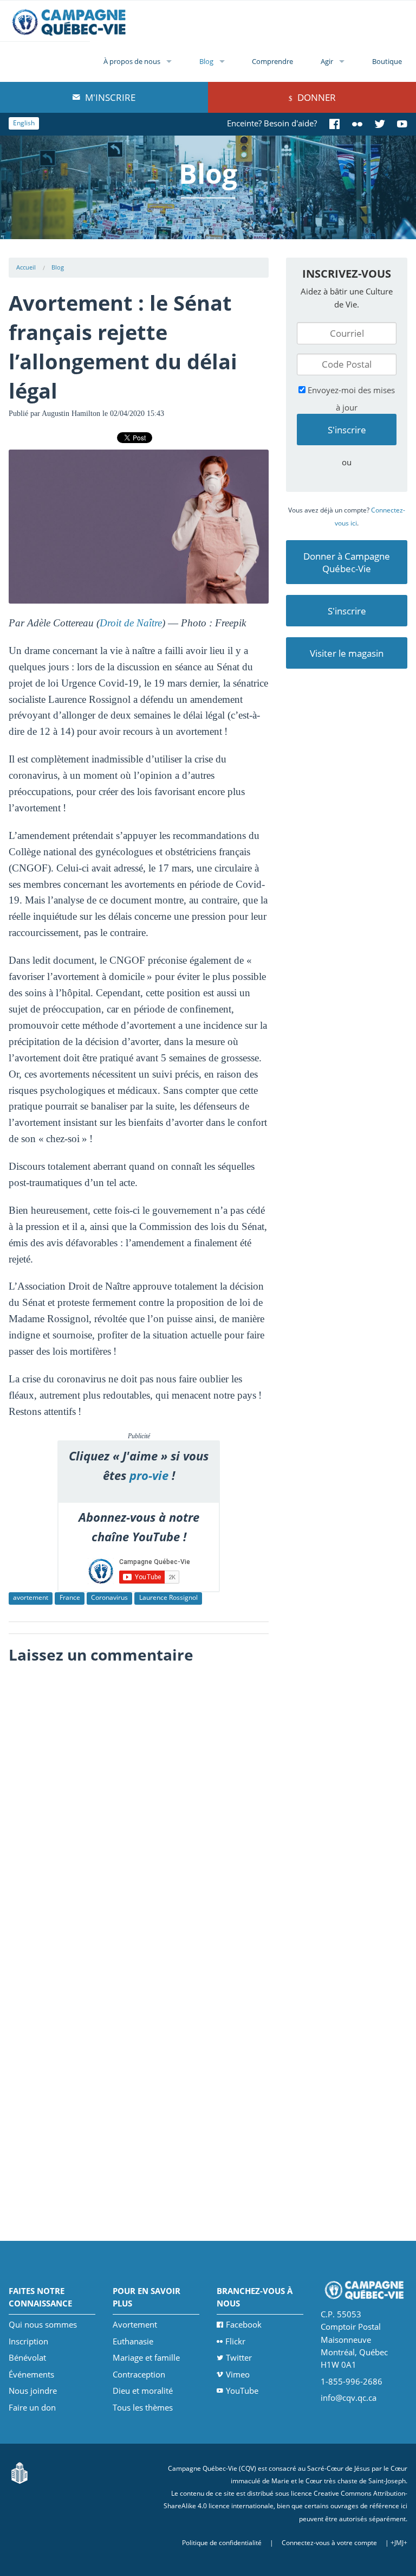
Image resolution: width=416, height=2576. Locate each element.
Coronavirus (109, 1597)
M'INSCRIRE (109, 97)
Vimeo (238, 2374)
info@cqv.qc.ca (349, 2398)
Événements (31, 2374)
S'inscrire (347, 611)
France (70, 1597)
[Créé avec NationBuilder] (19, 2472)
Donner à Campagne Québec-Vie (347, 562)
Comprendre (272, 61)
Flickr (235, 2341)
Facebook (244, 2324)
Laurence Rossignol (168, 1597)
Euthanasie (133, 2341)
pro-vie (149, 1475)
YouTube (242, 2391)
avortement (31, 1597)
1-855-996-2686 (352, 2381)
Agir (327, 61)
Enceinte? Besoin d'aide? (272, 123)
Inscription (28, 2341)
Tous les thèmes (143, 2407)
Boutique (387, 61)
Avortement (135, 2324)
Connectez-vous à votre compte (329, 2543)
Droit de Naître (131, 623)
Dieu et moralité (143, 2391)
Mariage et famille (146, 2357)
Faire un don (32, 2407)
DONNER (316, 97)
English (24, 123)
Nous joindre (33, 2391)
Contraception (139, 2374)
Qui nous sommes (43, 2324)
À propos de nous (132, 61)
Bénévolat (27, 2357)
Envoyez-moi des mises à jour (350, 399)
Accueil (26, 267)
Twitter (239, 2357)
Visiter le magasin (347, 653)
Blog (206, 61)
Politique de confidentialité (222, 2543)
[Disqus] (139, 1806)
